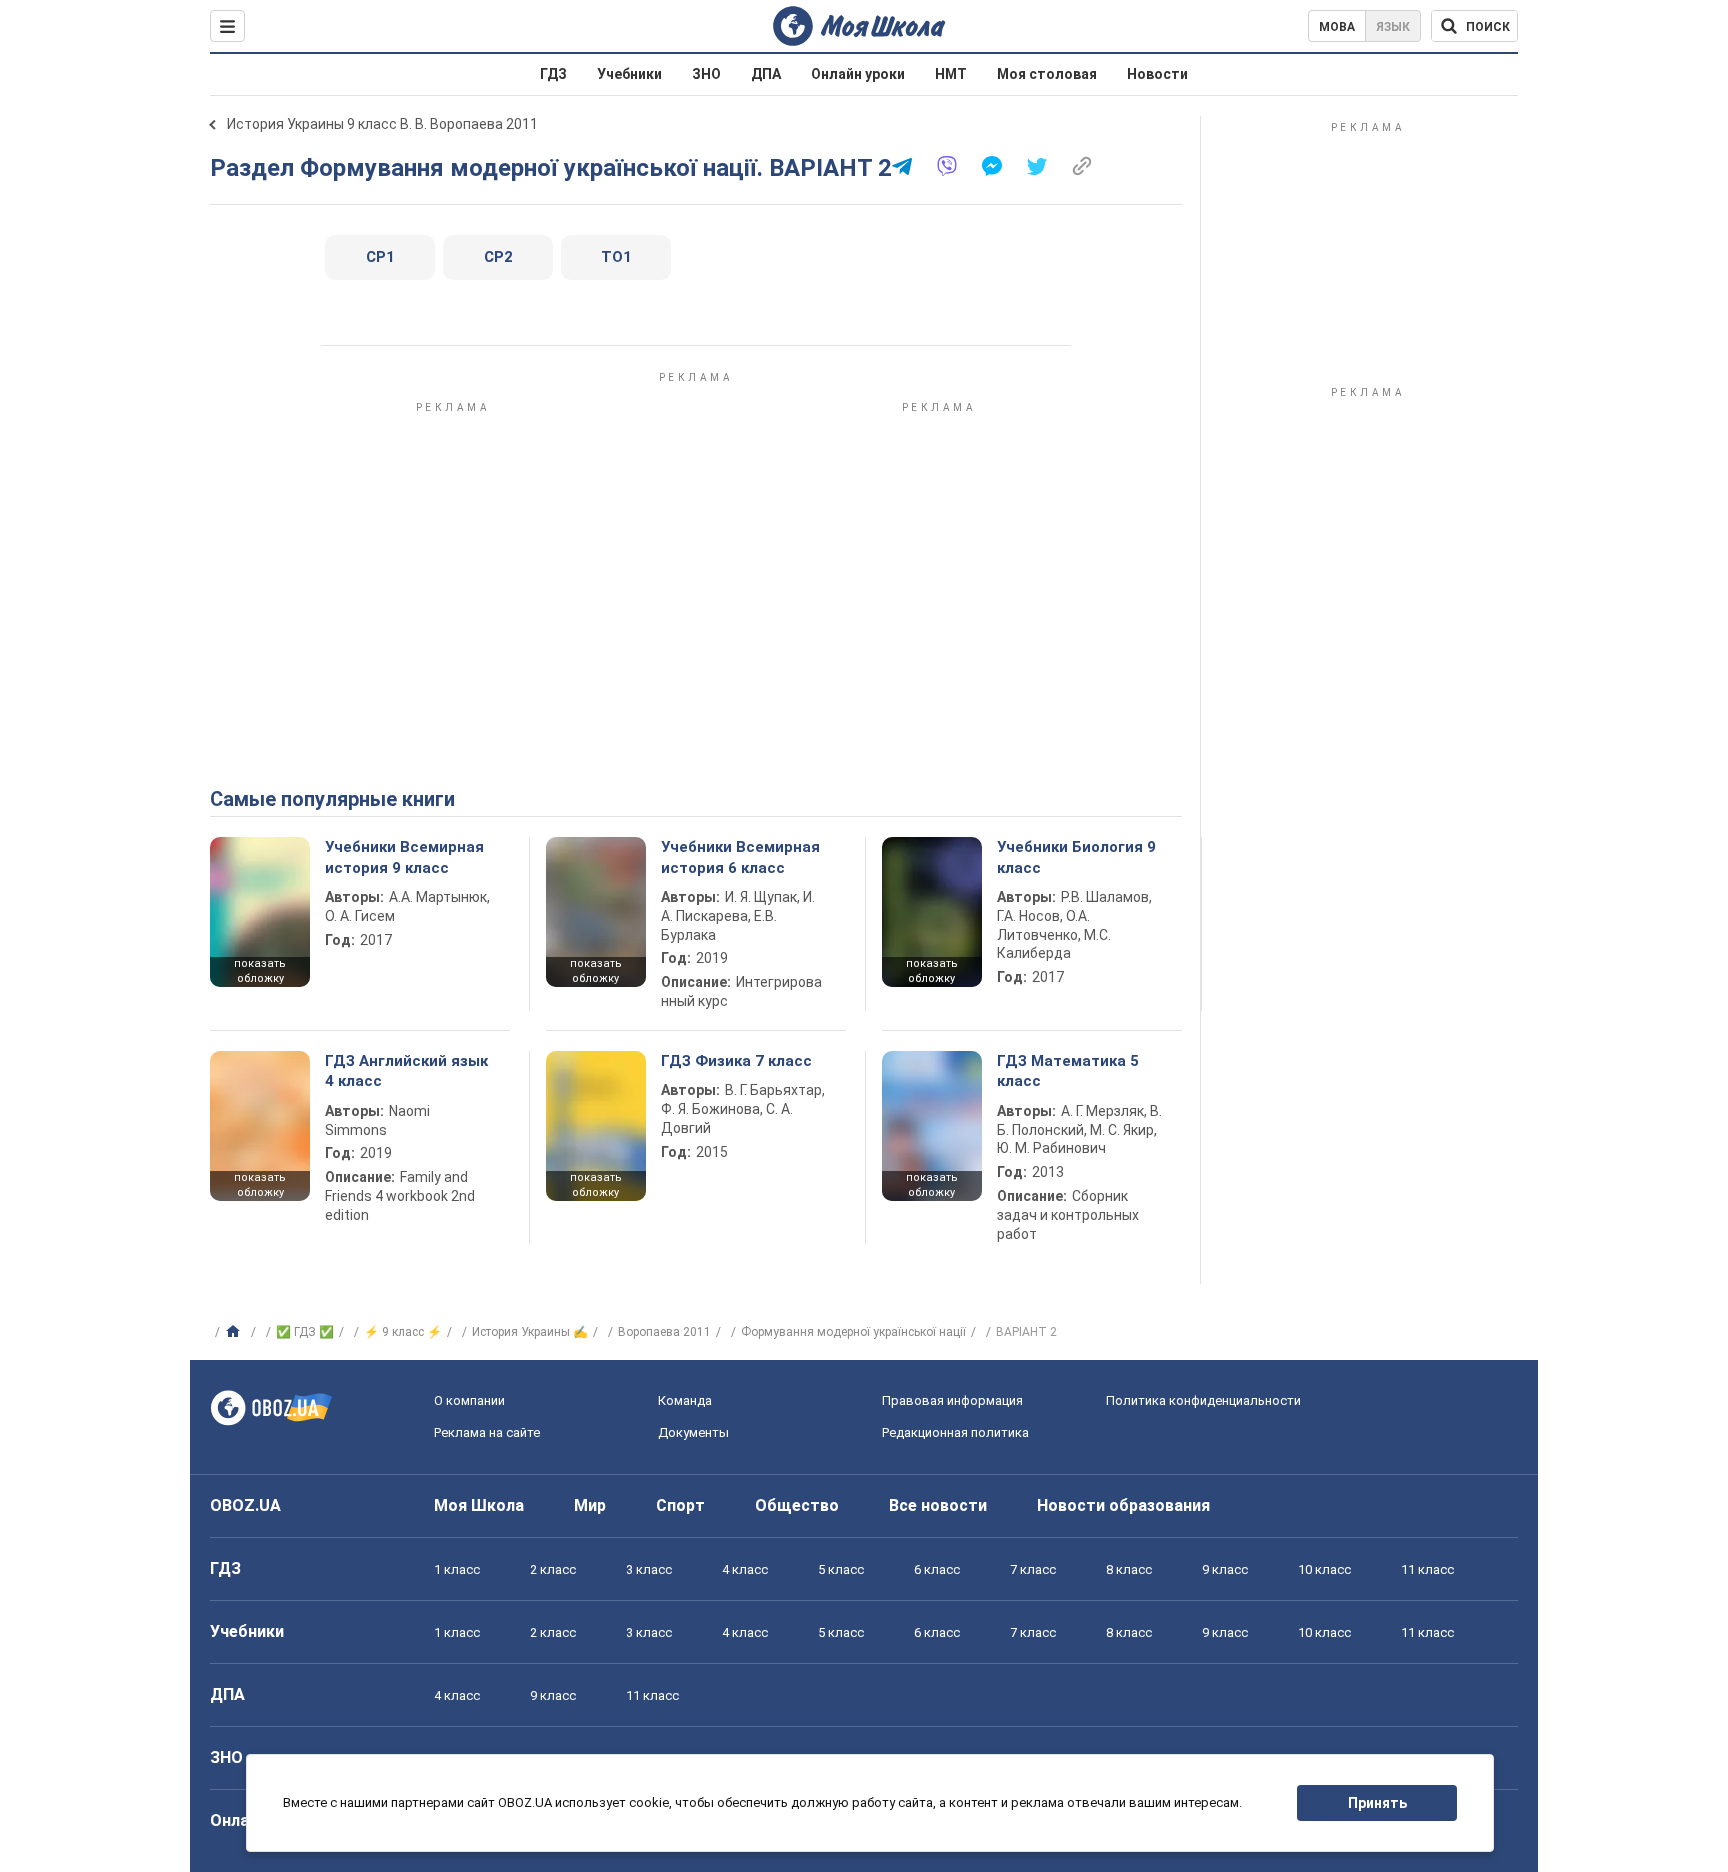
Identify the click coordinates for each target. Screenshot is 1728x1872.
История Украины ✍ (530, 1332)
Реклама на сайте (487, 1432)
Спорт (680, 1505)
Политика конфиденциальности (1203, 1400)
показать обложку (260, 971)
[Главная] (235, 1332)
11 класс (1427, 1569)
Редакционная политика (955, 1432)
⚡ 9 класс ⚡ (403, 1332)
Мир (590, 1505)
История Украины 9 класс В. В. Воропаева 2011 (382, 124)
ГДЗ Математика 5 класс (1068, 1071)
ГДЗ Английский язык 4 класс (406, 1071)
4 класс (745, 1569)
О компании (469, 1400)
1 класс (457, 1569)
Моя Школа (479, 1505)
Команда (685, 1400)
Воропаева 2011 (664, 1332)
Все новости (938, 1505)
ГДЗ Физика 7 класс (736, 1061)
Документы (693, 1432)
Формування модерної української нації (853, 1332)
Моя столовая (1047, 74)
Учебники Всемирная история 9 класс (404, 857)
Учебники (629, 74)
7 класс (1033, 1569)
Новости (1157, 74)
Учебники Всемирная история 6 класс (740, 857)
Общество (797, 1505)
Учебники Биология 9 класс (1076, 857)
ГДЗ (553, 74)
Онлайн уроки (858, 74)
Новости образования (1123, 1505)
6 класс (937, 1569)
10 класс (1324, 1569)
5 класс (841, 1569)
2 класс (553, 1569)
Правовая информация (952, 1400)
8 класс (1129, 1569)
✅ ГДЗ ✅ (305, 1332)
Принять (1377, 1803)
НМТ (951, 74)
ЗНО (706, 74)
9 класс (1225, 1569)
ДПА (766, 74)
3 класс (649, 1569)
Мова (1337, 27)
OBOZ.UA (245, 1505)
